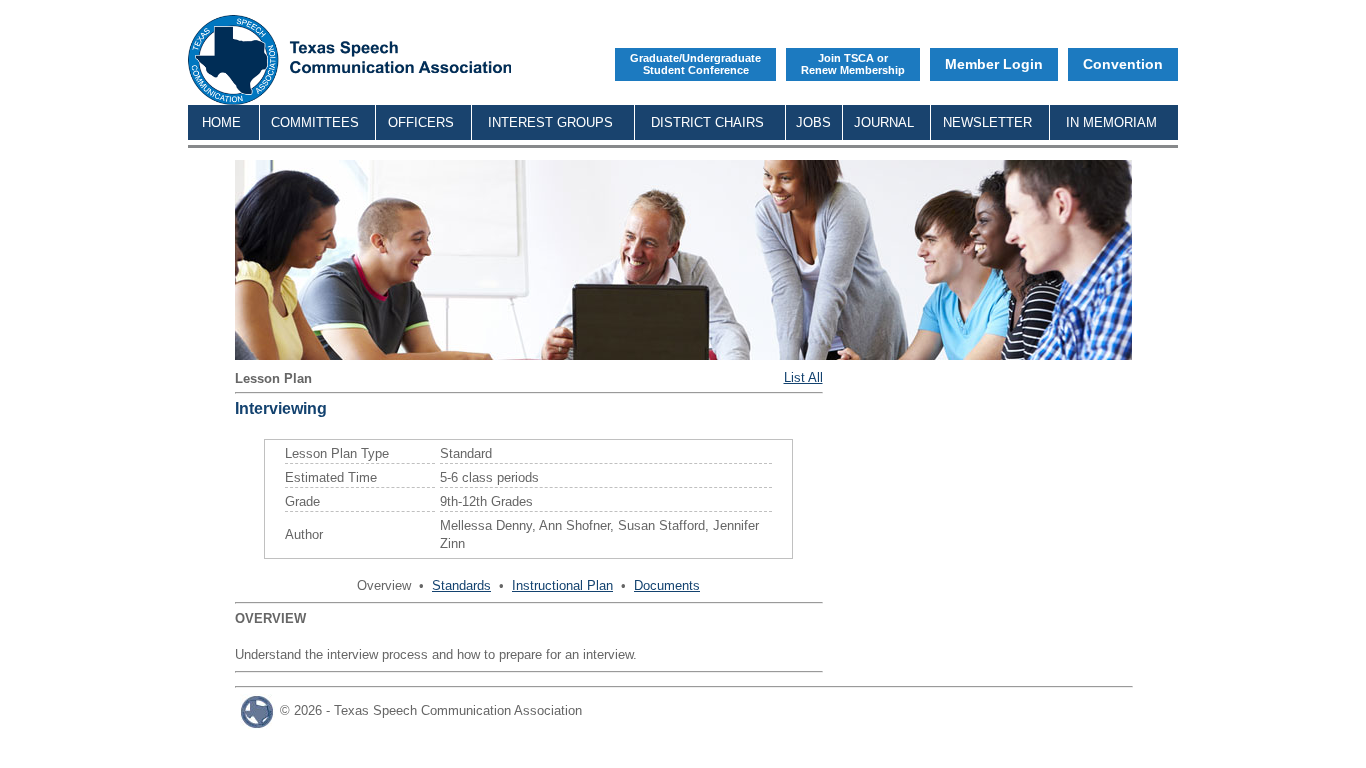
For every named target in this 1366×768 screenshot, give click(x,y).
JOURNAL (884, 122)
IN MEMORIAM (1111, 122)
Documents (667, 585)
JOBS (813, 122)
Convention (1123, 64)
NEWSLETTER (987, 122)
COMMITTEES (315, 122)
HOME (221, 122)
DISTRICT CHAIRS (707, 122)
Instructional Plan (562, 585)
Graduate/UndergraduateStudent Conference (695, 64)
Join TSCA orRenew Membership (853, 64)
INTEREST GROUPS (550, 122)
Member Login (994, 64)
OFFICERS (421, 122)
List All (803, 377)
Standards (461, 585)
